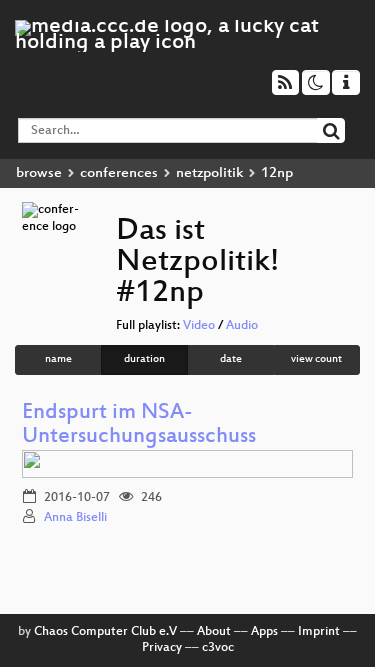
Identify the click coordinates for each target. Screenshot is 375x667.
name (58, 359)
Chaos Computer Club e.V (105, 632)
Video (199, 326)
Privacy (162, 648)
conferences (119, 173)
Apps (264, 632)
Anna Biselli (75, 518)
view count (316, 359)
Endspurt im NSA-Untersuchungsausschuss (139, 425)
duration (144, 359)
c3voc (218, 648)
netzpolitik (209, 173)
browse (39, 173)
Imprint (319, 632)
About (214, 632)
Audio (242, 326)
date (231, 359)
